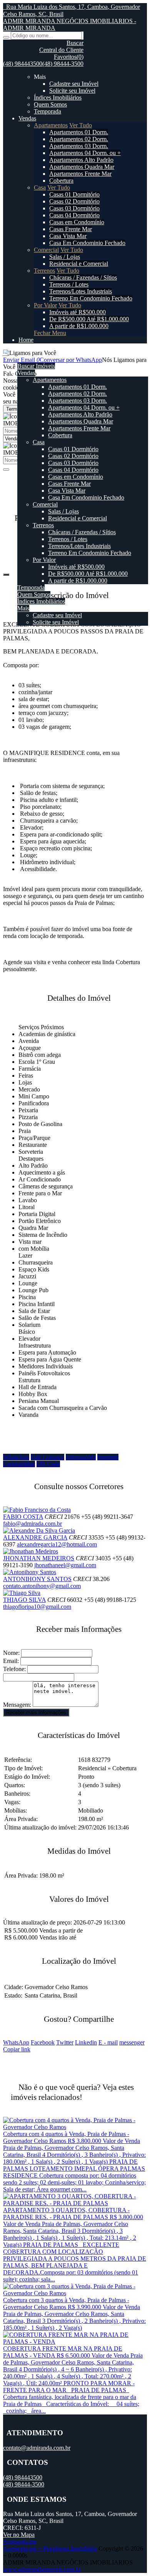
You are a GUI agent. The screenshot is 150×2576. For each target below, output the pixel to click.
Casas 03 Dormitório (74, 208)
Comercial (46, 250)
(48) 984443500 (23, 64)
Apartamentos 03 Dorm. (79, 146)
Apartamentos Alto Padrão (81, 160)
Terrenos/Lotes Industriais (81, 291)
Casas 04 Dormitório (74, 215)
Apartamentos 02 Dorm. (79, 139)
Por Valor (45, 305)
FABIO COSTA (23, 1517)
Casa (40, 187)
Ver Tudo (81, 125)
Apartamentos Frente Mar (80, 174)
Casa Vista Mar (68, 236)
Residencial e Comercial (79, 264)
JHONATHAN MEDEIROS (39, 1558)
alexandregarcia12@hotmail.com (57, 1544)
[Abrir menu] (5, 353)
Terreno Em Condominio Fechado (91, 298)
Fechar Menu (50, 333)
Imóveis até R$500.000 (77, 312)
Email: (11, 1661)
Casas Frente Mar (71, 229)
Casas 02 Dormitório (74, 201)
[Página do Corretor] (37, 1510)
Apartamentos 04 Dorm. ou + (85, 153)
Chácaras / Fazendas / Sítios (83, 277)
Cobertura (61, 181)
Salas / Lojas (65, 257)
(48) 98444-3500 (63, 64)
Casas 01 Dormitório (74, 194)
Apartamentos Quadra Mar (82, 167)
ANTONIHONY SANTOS (37, 1579)
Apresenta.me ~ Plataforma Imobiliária (50, 2549)
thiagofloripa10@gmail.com (37, 1607)
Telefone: (14, 1669)
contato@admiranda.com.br (37, 2448)
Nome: (11, 1653)
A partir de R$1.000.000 (79, 326)
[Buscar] (6, 37)
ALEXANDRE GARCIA (35, 1537)
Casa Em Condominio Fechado (87, 243)
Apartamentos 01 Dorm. (79, 132)
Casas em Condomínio (77, 222)
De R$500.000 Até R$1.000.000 (89, 319)
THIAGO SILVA (24, 1600)
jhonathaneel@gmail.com (65, 1565)
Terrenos (44, 271)
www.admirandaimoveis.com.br (42, 2569)
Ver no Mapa (19, 2535)
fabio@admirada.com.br (32, 1524)
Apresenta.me (20, 2542)
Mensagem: (17, 1705)
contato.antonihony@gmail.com (42, 1586)
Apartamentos (51, 125)
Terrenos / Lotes (69, 284)
